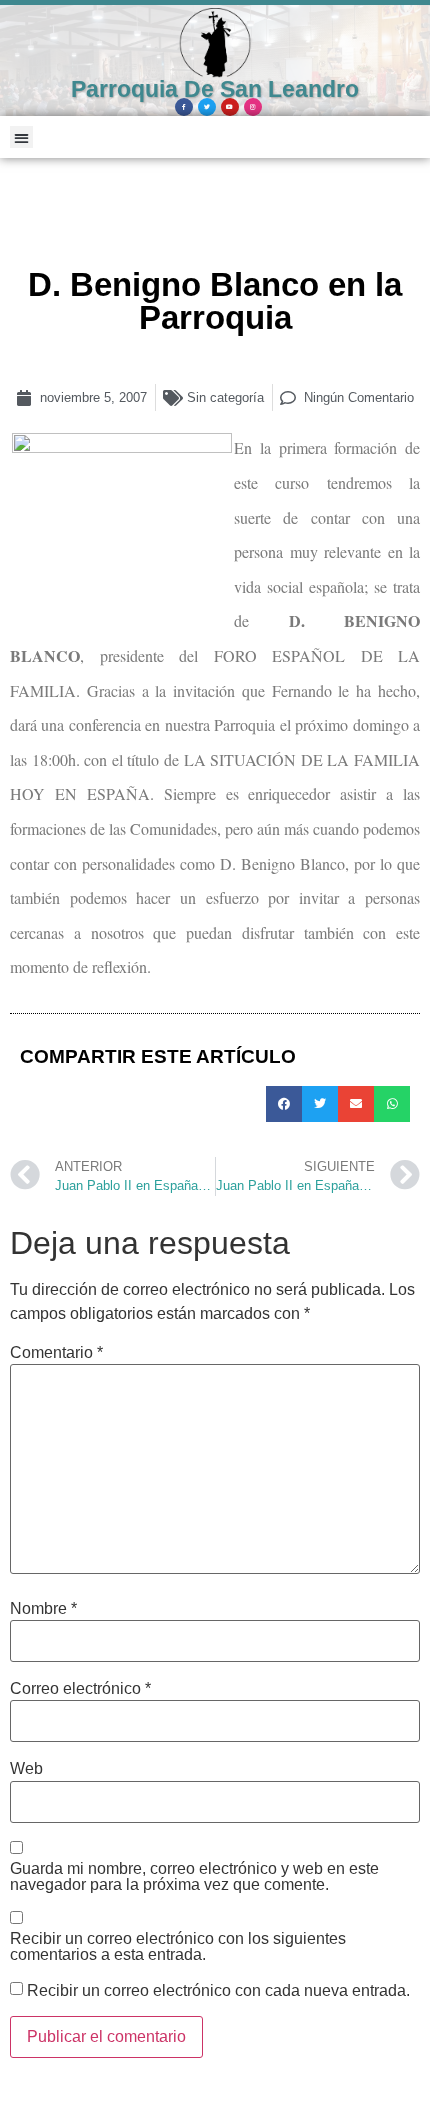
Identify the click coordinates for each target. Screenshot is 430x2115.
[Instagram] (253, 107)
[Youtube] (230, 107)
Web (26, 1769)
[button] (21, 137)
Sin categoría (225, 397)
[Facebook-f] (184, 107)
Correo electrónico (80, 1689)
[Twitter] (207, 107)
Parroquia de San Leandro (215, 89)
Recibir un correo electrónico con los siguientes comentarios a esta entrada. (178, 1947)
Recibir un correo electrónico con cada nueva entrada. (218, 1991)
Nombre (43, 1609)
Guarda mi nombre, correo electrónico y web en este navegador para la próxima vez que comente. (194, 1877)
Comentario (56, 1353)
